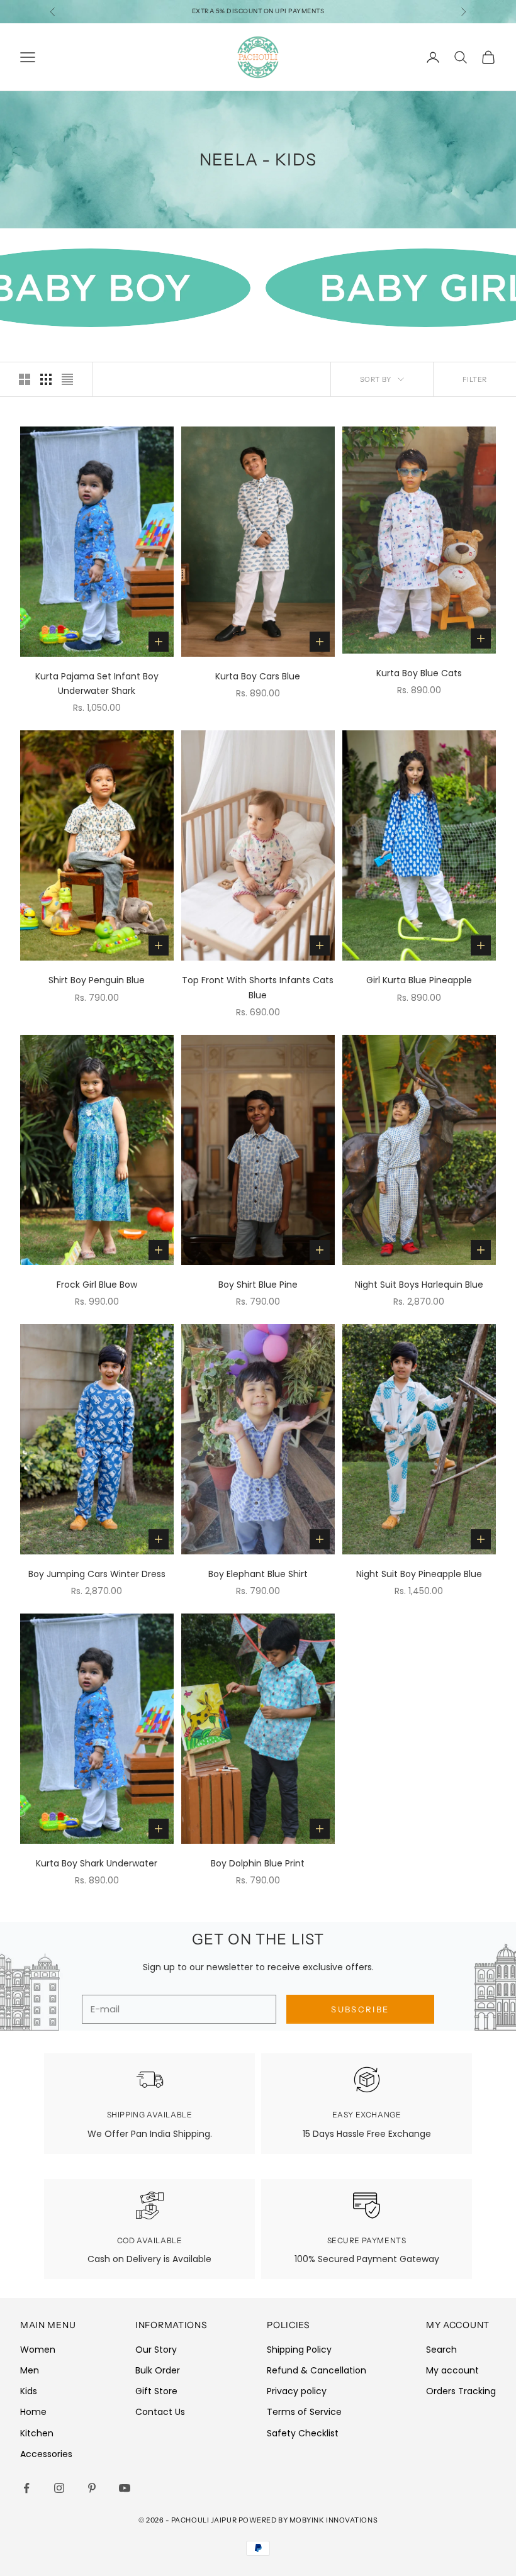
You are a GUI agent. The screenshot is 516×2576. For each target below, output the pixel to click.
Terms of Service (304, 2412)
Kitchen (37, 2433)
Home (33, 2412)
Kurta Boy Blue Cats (419, 673)
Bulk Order (158, 2370)
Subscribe (360, 2009)
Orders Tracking (461, 2391)
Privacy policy (297, 2391)
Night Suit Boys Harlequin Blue (419, 1285)
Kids (29, 2391)
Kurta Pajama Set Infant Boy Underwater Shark (97, 683)
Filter (475, 379)
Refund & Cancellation (317, 2370)
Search (441, 2350)
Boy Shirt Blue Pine (258, 1285)
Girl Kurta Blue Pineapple (419, 980)
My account (452, 2370)
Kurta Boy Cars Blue (258, 676)
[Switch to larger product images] (25, 379)
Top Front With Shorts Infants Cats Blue (258, 987)
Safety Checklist (303, 2433)
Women (38, 2350)
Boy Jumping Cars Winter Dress (97, 1574)
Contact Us (160, 2412)
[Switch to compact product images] (67, 379)
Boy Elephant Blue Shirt (258, 1574)
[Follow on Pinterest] (92, 2488)
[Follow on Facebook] (26, 2488)
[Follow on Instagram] (59, 2488)
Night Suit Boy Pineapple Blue (419, 1574)
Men (30, 2370)
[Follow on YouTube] (125, 2488)
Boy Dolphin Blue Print (258, 1863)
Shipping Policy (299, 2350)
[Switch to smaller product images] (46, 379)
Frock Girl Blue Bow (97, 1285)
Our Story (156, 2350)
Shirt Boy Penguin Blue (97, 980)
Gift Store (156, 2391)
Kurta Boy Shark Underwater (97, 1863)
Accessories (46, 2454)
